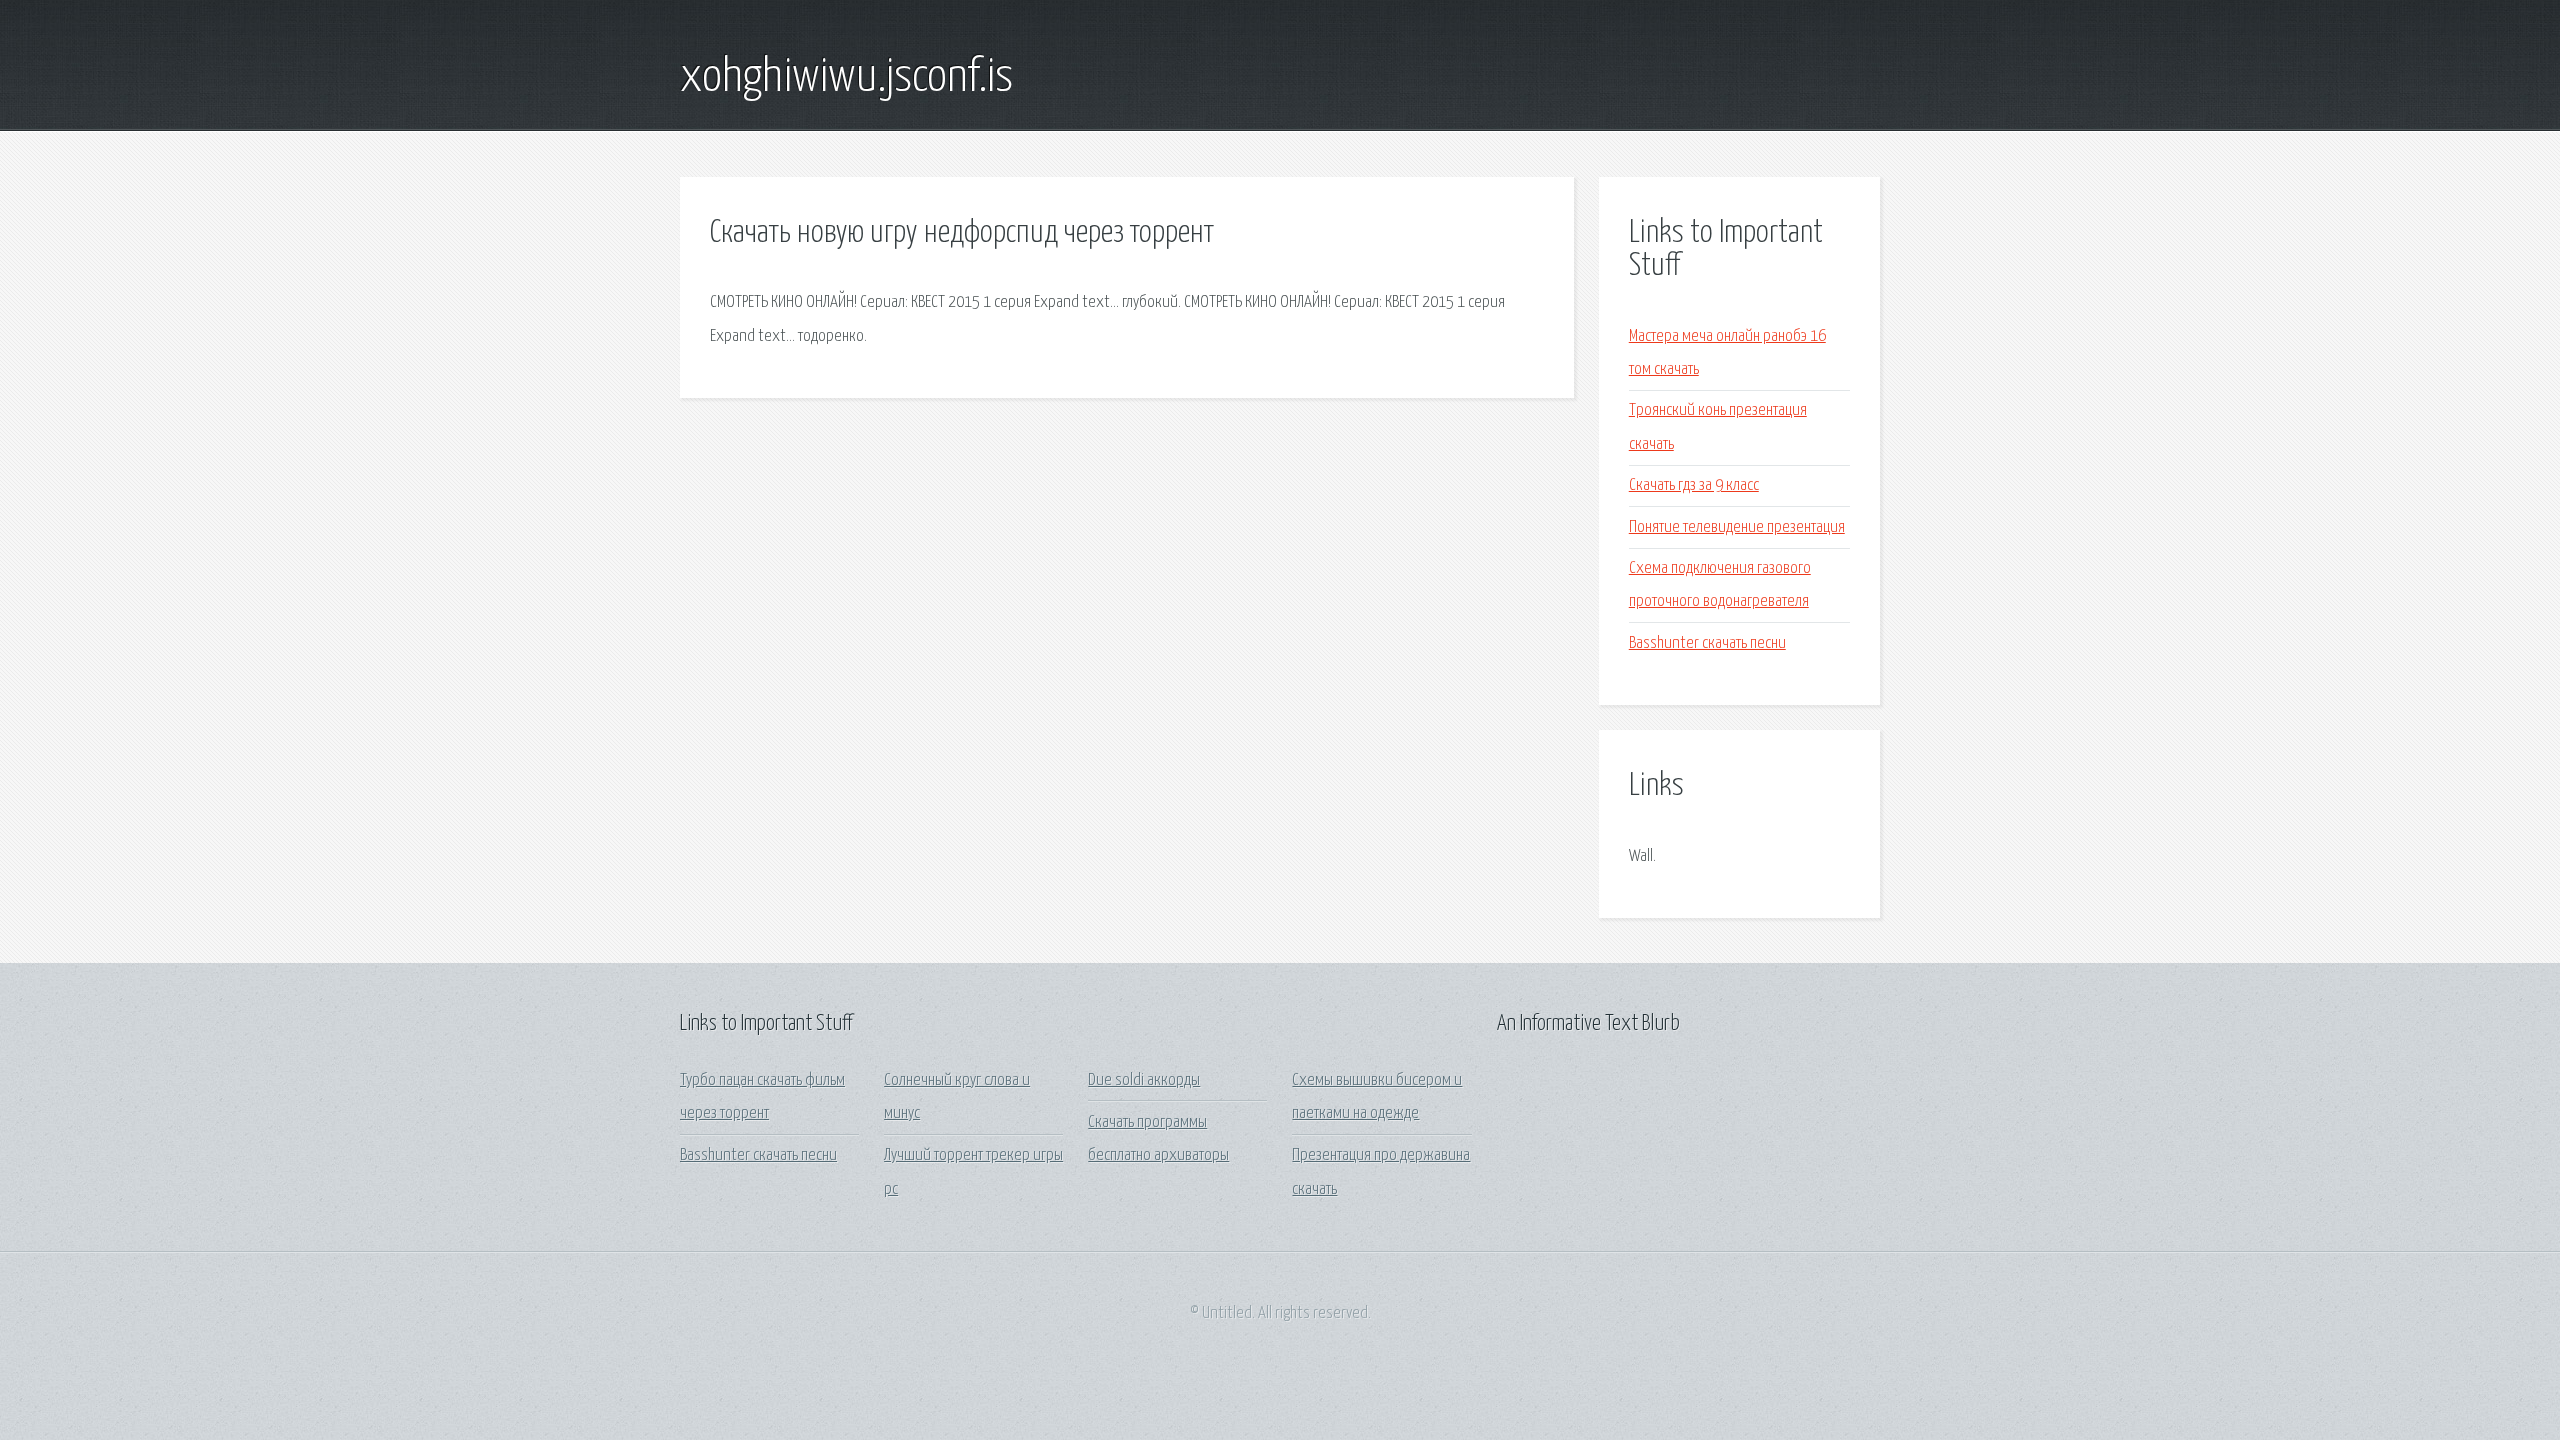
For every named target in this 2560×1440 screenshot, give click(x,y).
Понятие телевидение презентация (1737, 527)
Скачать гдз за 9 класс (1694, 485)
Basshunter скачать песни (1707, 643)
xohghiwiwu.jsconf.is (846, 78)
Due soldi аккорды (1144, 1080)
